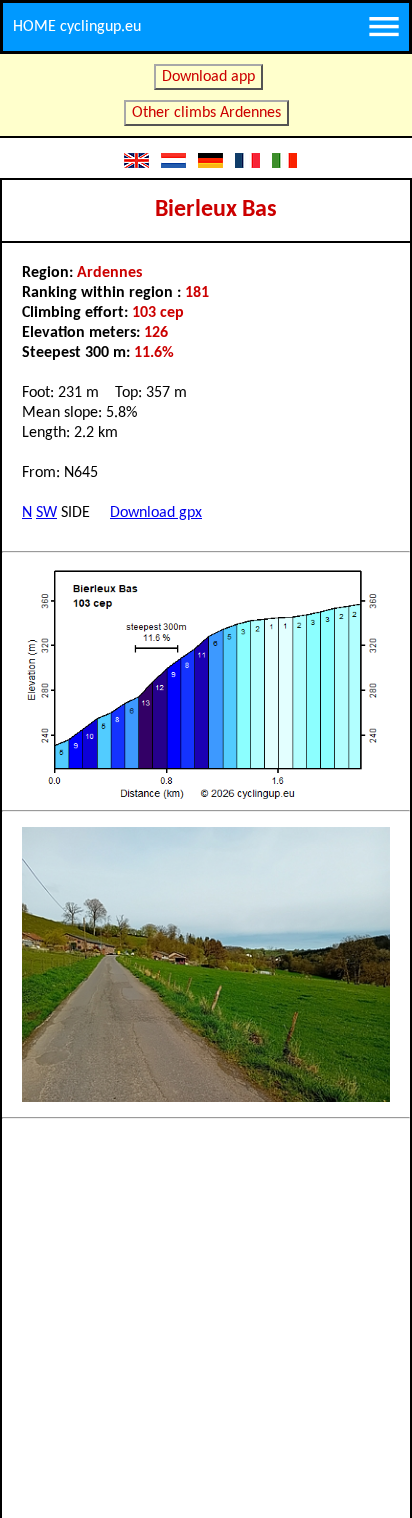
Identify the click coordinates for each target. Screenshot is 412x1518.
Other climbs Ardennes (206, 113)
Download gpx (156, 513)
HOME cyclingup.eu (77, 27)
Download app (208, 77)
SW (46, 513)
